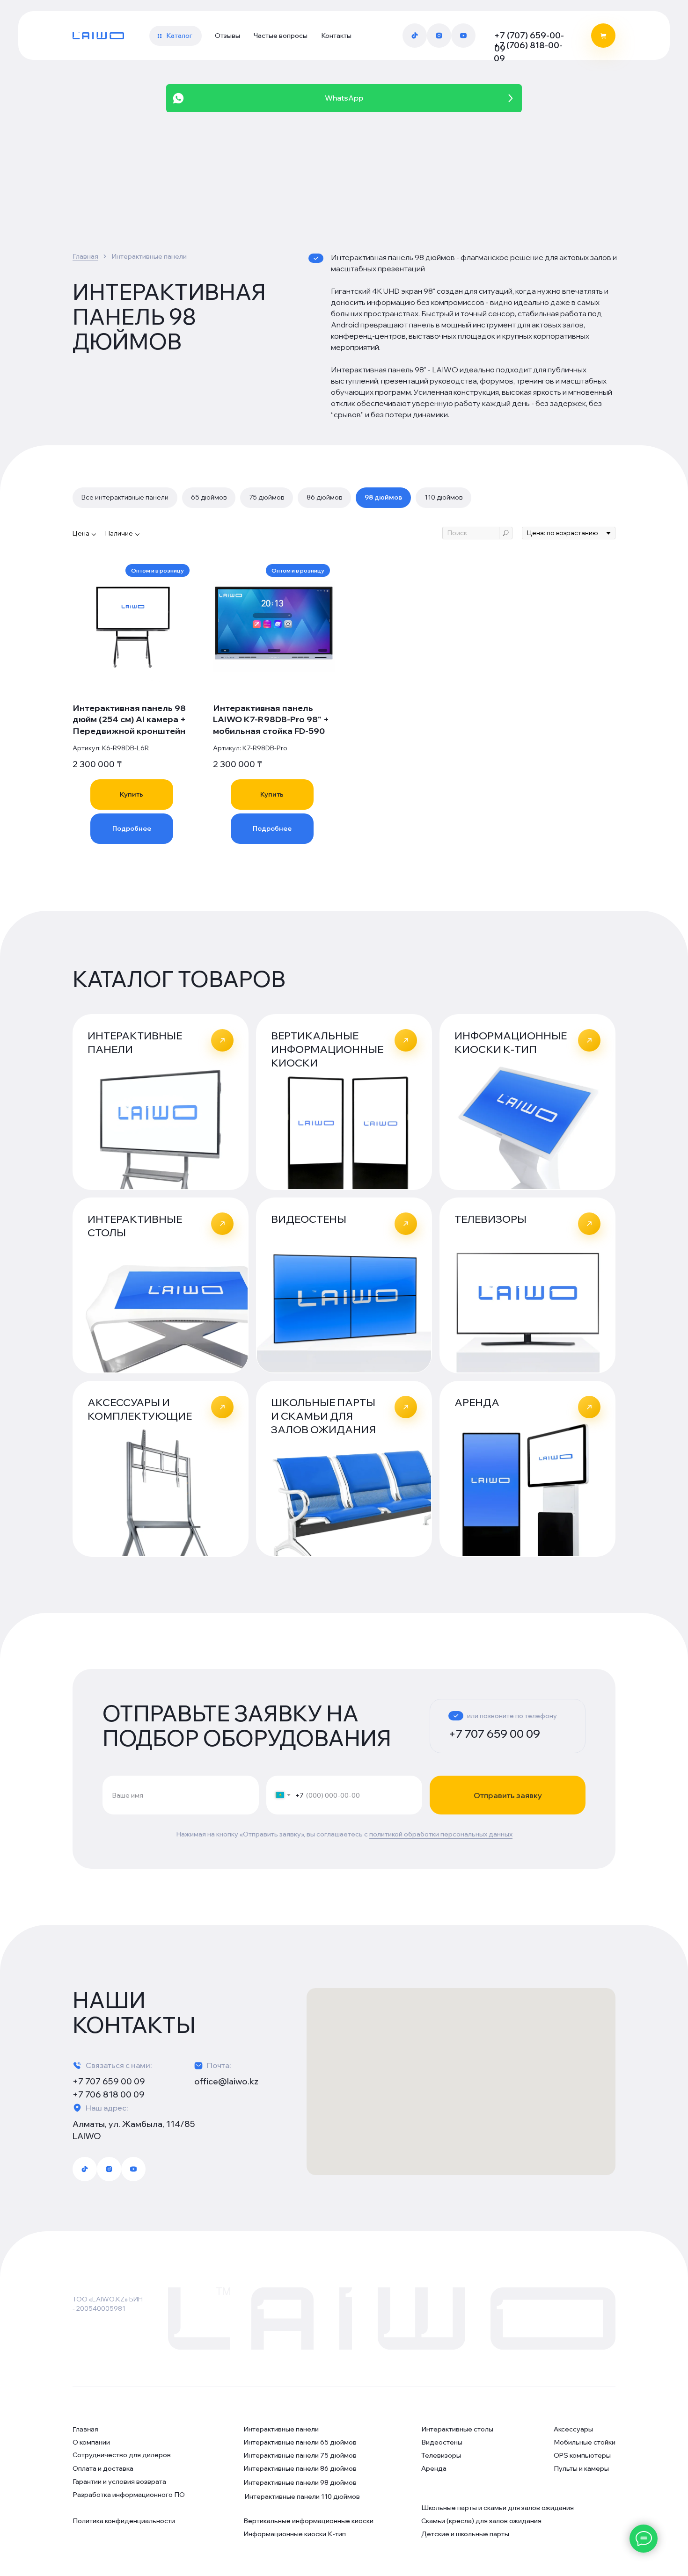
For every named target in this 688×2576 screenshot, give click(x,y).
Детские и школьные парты (465, 2534)
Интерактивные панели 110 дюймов (302, 2496)
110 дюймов (443, 497)
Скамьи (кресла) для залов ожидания (481, 2521)
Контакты (336, 36)
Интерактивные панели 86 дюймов (300, 2468)
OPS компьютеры (582, 2455)
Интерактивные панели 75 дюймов (300, 2455)
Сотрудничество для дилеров (122, 2455)
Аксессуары (573, 2429)
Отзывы (227, 36)
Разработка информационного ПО (129, 2495)
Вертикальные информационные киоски (308, 2521)
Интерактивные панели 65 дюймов (300, 2442)
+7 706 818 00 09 (109, 2094)
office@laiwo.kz (226, 2081)
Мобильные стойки (585, 2442)
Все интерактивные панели (125, 497)
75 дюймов (267, 497)
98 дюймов (383, 497)
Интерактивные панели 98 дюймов (300, 2482)
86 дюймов (324, 497)
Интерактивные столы (457, 2429)
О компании (91, 2442)
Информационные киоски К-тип (295, 2534)
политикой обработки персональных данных (441, 1834)
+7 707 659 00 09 (494, 1734)
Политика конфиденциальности (124, 2521)
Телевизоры (441, 2455)
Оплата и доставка (103, 2468)
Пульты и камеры (581, 2468)
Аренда (434, 2468)
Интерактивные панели (281, 2429)
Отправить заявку (508, 1795)
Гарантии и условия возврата (119, 2482)
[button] (176, 36)
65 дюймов (209, 497)
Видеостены (442, 2442)
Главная (85, 256)
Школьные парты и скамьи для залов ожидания (498, 2508)
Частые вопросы (281, 36)
